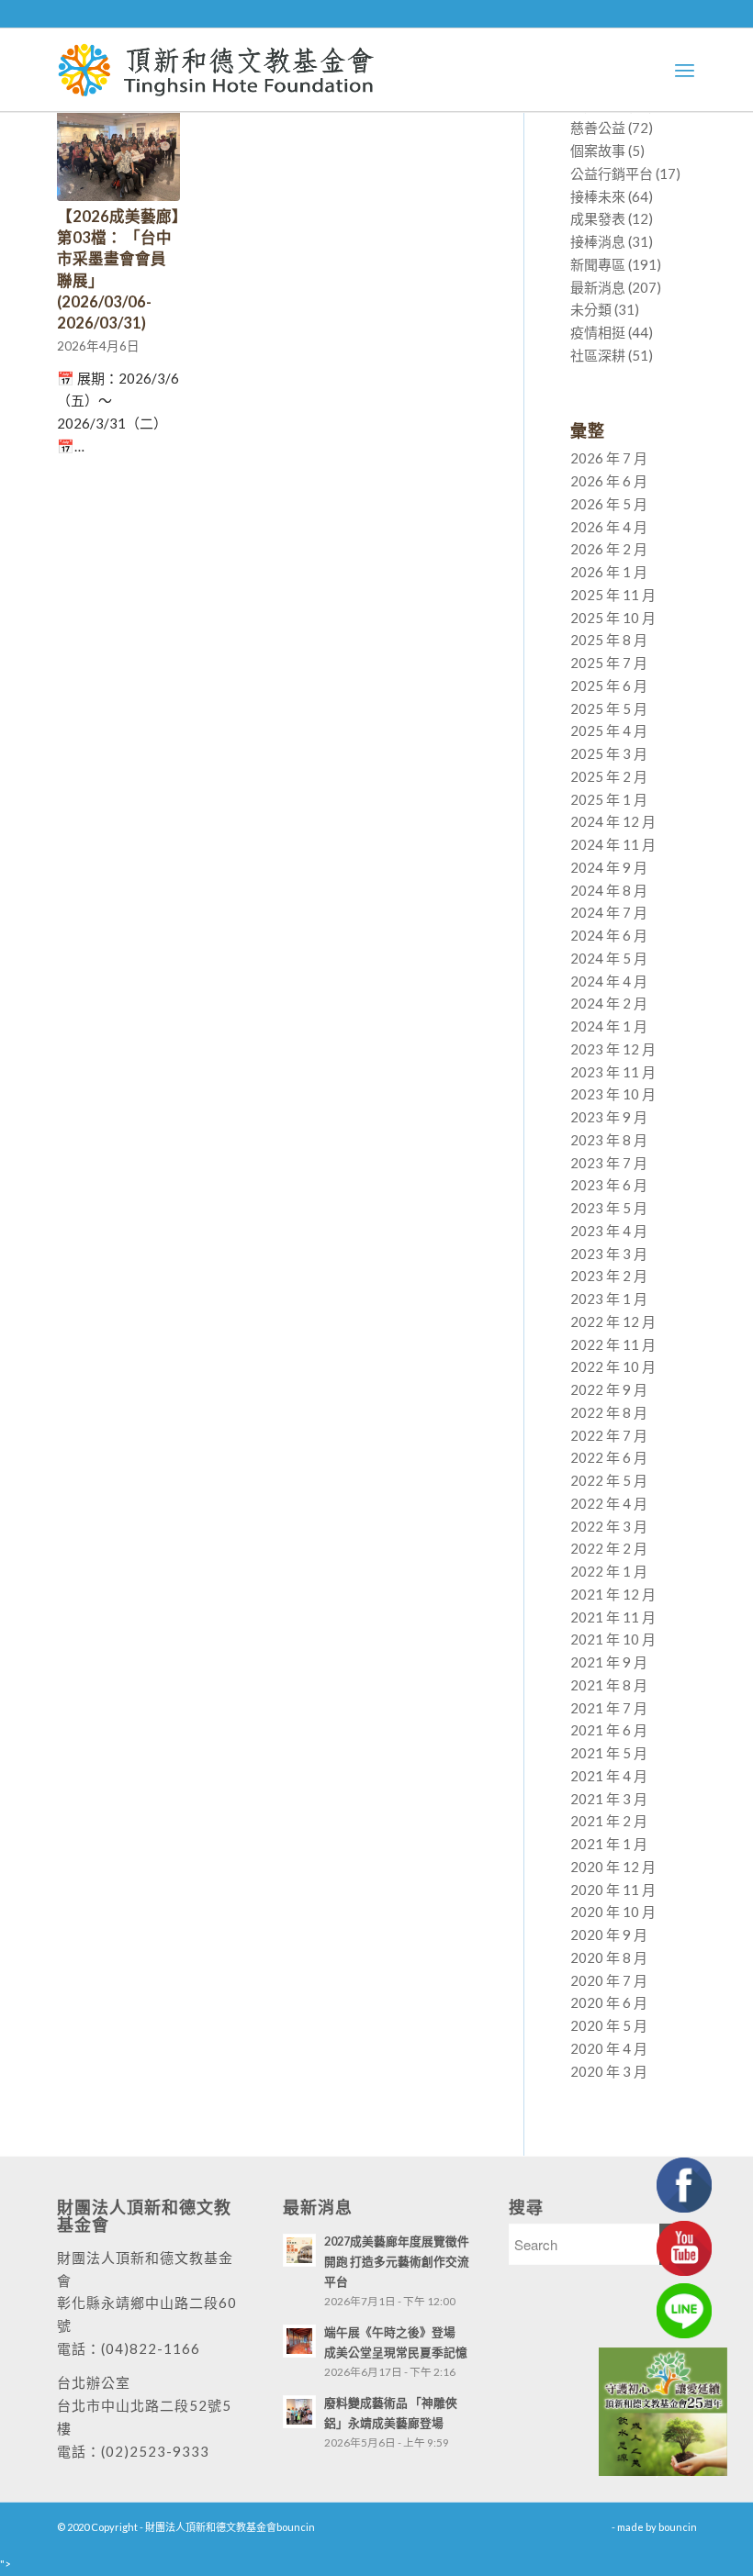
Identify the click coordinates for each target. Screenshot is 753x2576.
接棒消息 (598, 241)
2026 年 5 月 (609, 504)
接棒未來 (598, 196)
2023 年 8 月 (609, 1140)
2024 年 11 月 (613, 844)
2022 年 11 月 (613, 1344)
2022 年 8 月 (609, 1412)
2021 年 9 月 (609, 1662)
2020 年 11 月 (613, 1890)
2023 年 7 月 (609, 1163)
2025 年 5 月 (609, 708)
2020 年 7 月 (609, 1980)
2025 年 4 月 (609, 730)
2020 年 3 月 (609, 2071)
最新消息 (598, 287)
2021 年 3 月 (609, 1799)
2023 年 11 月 (613, 1072)
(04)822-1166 (151, 2348)
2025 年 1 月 (609, 799)
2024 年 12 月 (613, 821)
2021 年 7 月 (609, 1708)
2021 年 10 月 (613, 1639)
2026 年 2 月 (609, 549)
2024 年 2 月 (609, 1003)
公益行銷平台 (612, 173)
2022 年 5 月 (609, 1480)
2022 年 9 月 (609, 1389)
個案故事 (598, 151)
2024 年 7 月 (609, 912)
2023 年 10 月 (613, 1094)
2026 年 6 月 (609, 481)
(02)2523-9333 (155, 2451)
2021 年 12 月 (613, 1594)
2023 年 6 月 (609, 1185)
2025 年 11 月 (613, 595)
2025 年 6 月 (609, 686)
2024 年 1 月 (609, 1026)
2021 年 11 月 (613, 1617)
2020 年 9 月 (609, 1935)
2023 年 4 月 (609, 1231)
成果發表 (598, 218)
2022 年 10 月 (613, 1366)
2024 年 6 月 (609, 935)
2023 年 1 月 (609, 1299)
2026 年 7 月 (609, 458)
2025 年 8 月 (609, 640)
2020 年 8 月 (609, 1957)
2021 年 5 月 (609, 1753)
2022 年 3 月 (609, 1526)
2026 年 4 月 (609, 527)
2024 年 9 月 (609, 867)
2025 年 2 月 (609, 776)
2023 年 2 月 (609, 1276)
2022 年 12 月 (613, 1321)
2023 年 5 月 (609, 1208)
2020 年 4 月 (609, 2048)
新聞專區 (598, 264)
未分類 (591, 309)
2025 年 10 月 (613, 618)
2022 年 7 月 (609, 1435)
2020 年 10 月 (613, 1912)
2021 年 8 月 (609, 1685)
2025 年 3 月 (609, 753)
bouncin (678, 2527)
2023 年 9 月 (609, 1117)
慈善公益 (598, 128)
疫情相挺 (598, 332)
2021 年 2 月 (609, 1821)
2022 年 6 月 (609, 1457)
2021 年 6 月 (609, 1730)
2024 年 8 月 (609, 890)
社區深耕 (598, 355)
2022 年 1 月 (609, 1571)
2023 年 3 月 (609, 1254)
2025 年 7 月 (609, 663)
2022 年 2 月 (609, 1548)
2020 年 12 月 (613, 1867)
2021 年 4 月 (609, 1776)
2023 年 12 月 (613, 1049)
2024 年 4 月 (609, 981)
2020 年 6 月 (609, 2002)
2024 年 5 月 (609, 958)
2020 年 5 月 (609, 2025)
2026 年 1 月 (609, 572)
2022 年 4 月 (609, 1503)
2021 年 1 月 (609, 1844)
